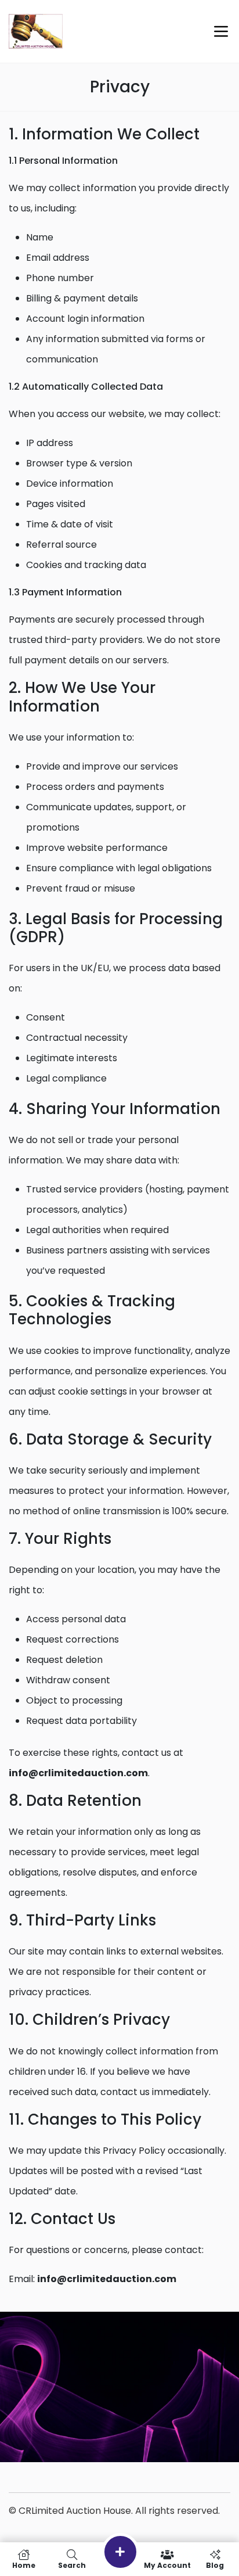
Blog (215, 2565)
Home (24, 2565)
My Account (167, 2565)
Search (72, 2565)
